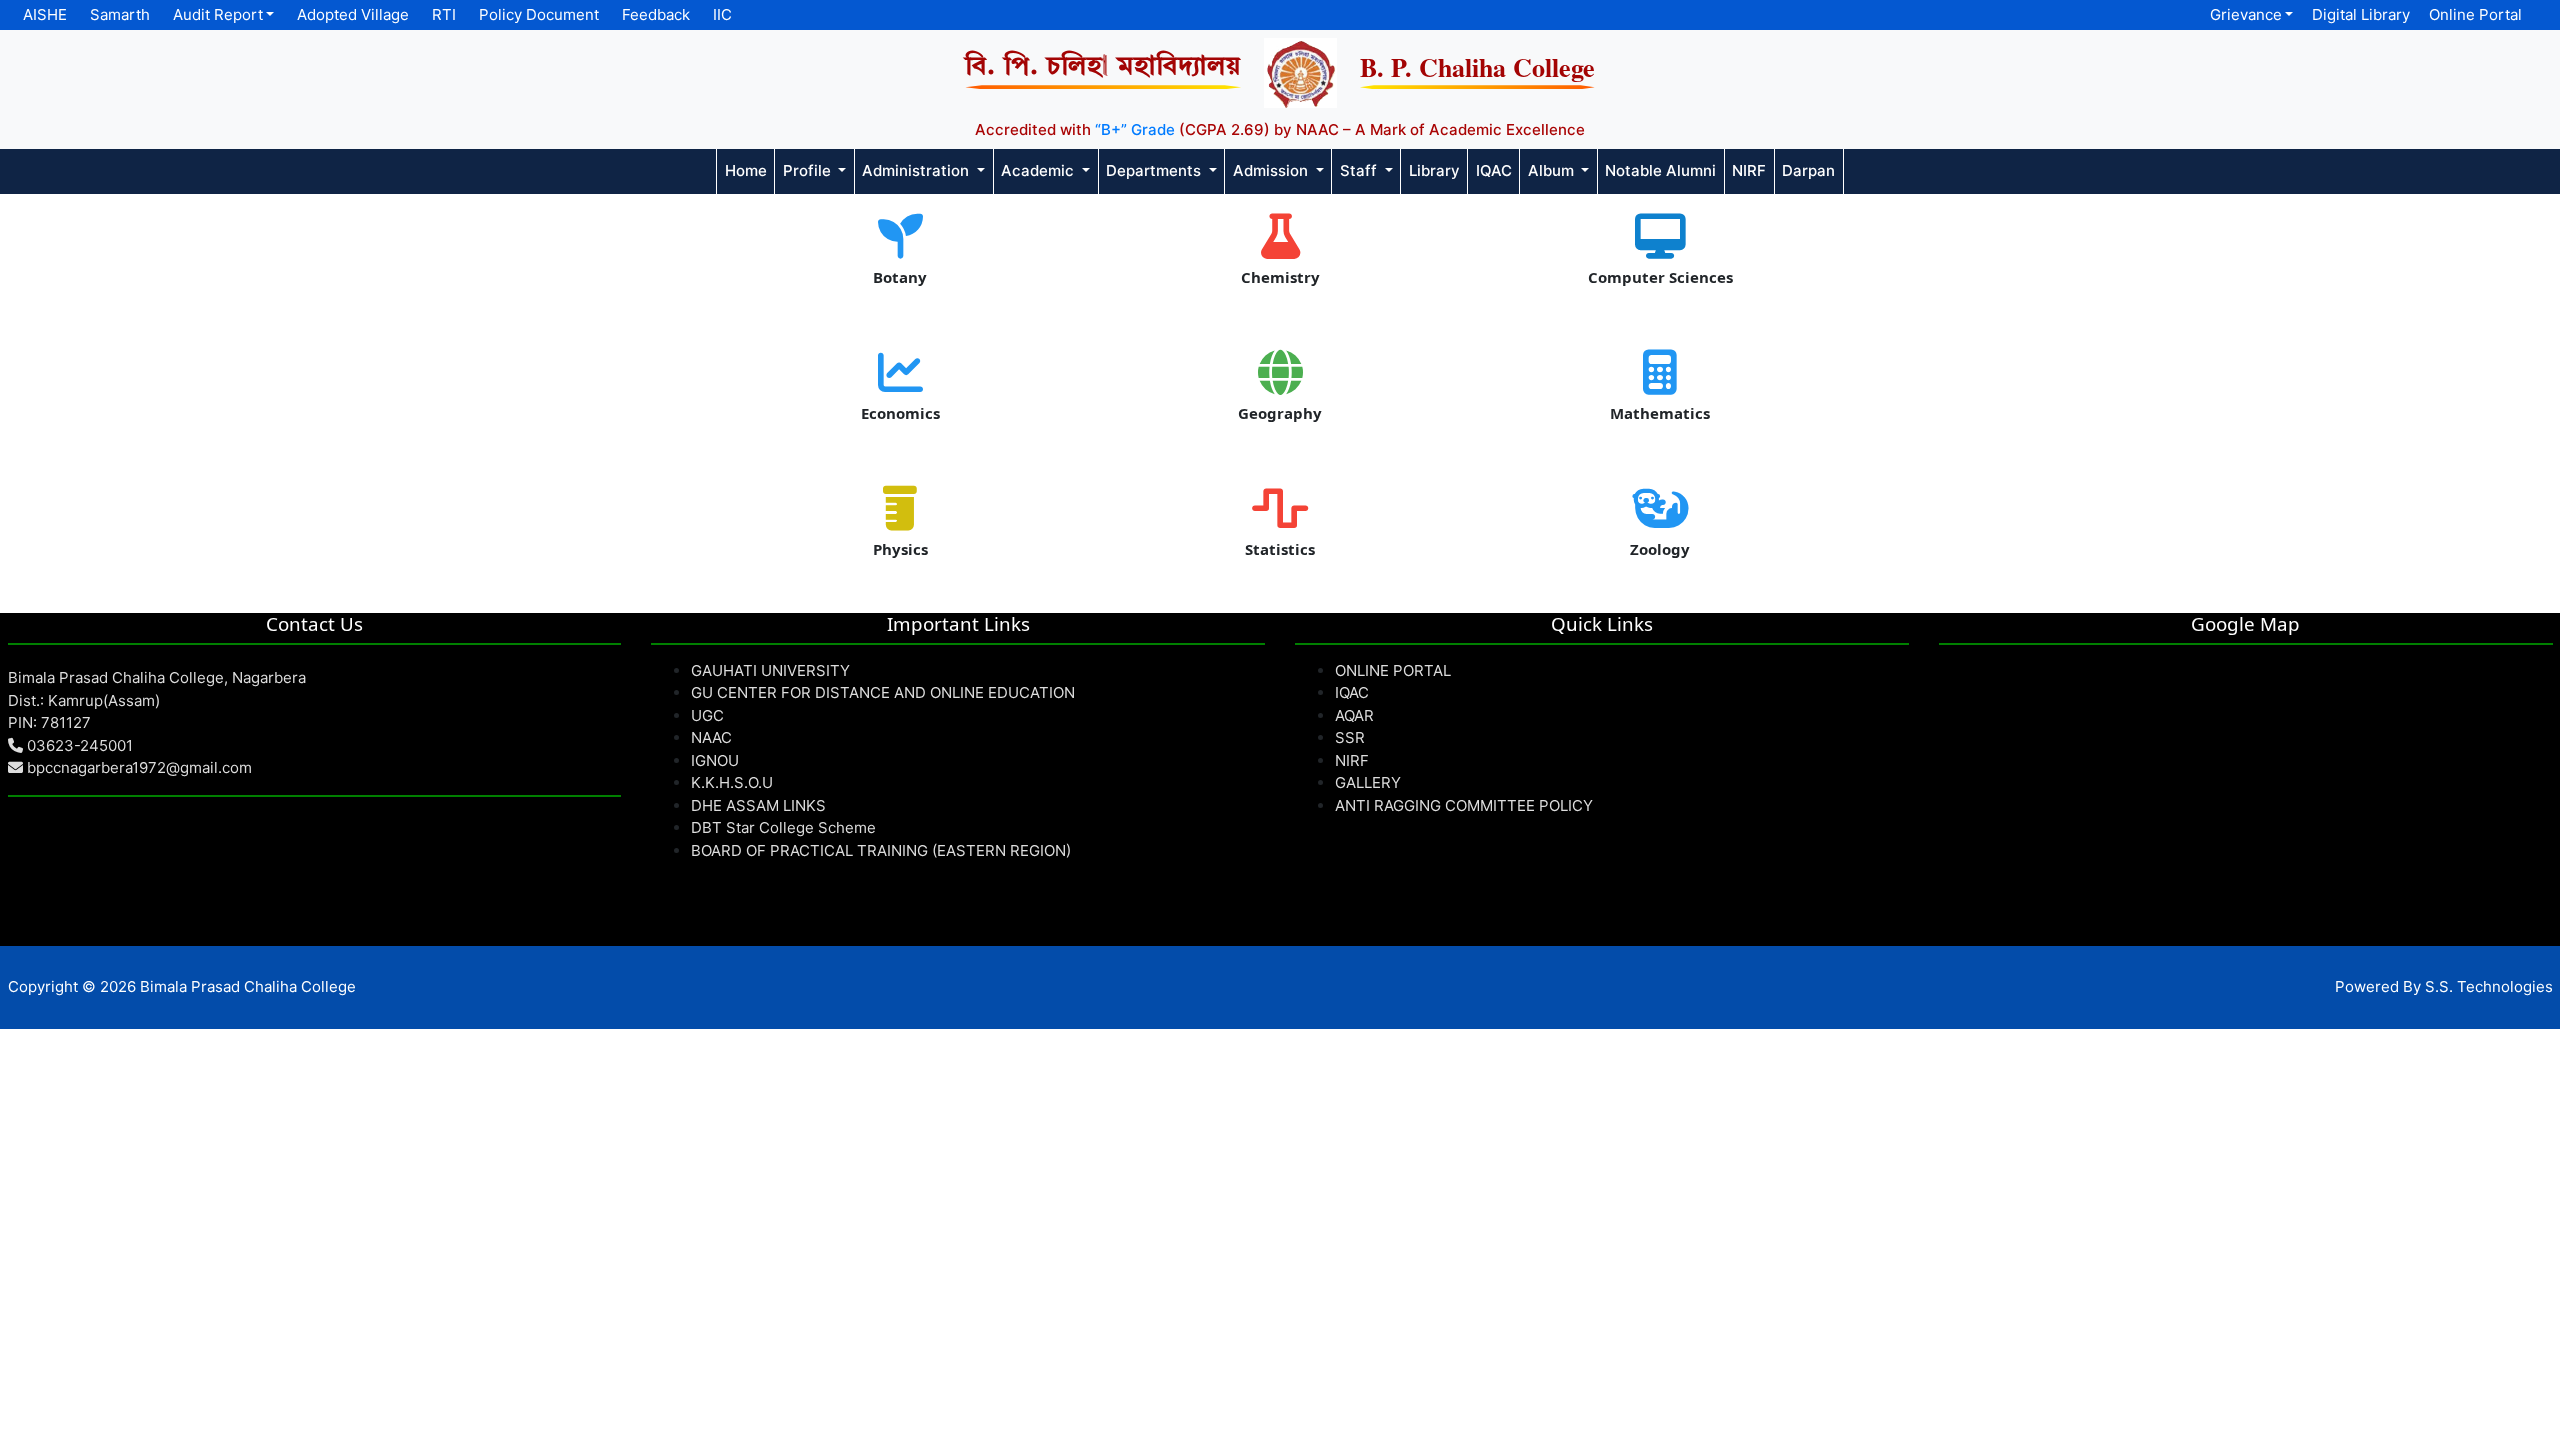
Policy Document (539, 14)
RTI (444, 14)
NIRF (1749, 170)
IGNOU (715, 760)
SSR (1350, 737)
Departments (1155, 170)
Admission (1272, 170)
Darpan (1808, 170)
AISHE (45, 14)
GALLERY (1368, 782)
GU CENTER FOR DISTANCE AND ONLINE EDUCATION (883, 692)
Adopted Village (353, 14)
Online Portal (2475, 14)
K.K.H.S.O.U (732, 782)
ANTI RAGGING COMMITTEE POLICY (1464, 805)
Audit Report (218, 14)
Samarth (120, 14)
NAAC (711, 737)
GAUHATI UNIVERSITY (770, 670)
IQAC (1494, 170)
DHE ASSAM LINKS (758, 805)
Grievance (2246, 14)
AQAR (1354, 715)
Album (1553, 170)
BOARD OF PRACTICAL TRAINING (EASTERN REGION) (881, 850)
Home (746, 170)
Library (1434, 170)
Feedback (656, 14)
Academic (1039, 170)
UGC (707, 715)
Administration (917, 170)
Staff (1360, 170)
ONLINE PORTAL (1393, 670)
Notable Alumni (1660, 170)
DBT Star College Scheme (783, 827)
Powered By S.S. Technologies (2444, 986)
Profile (809, 170)
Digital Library (2361, 14)
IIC (722, 14)
